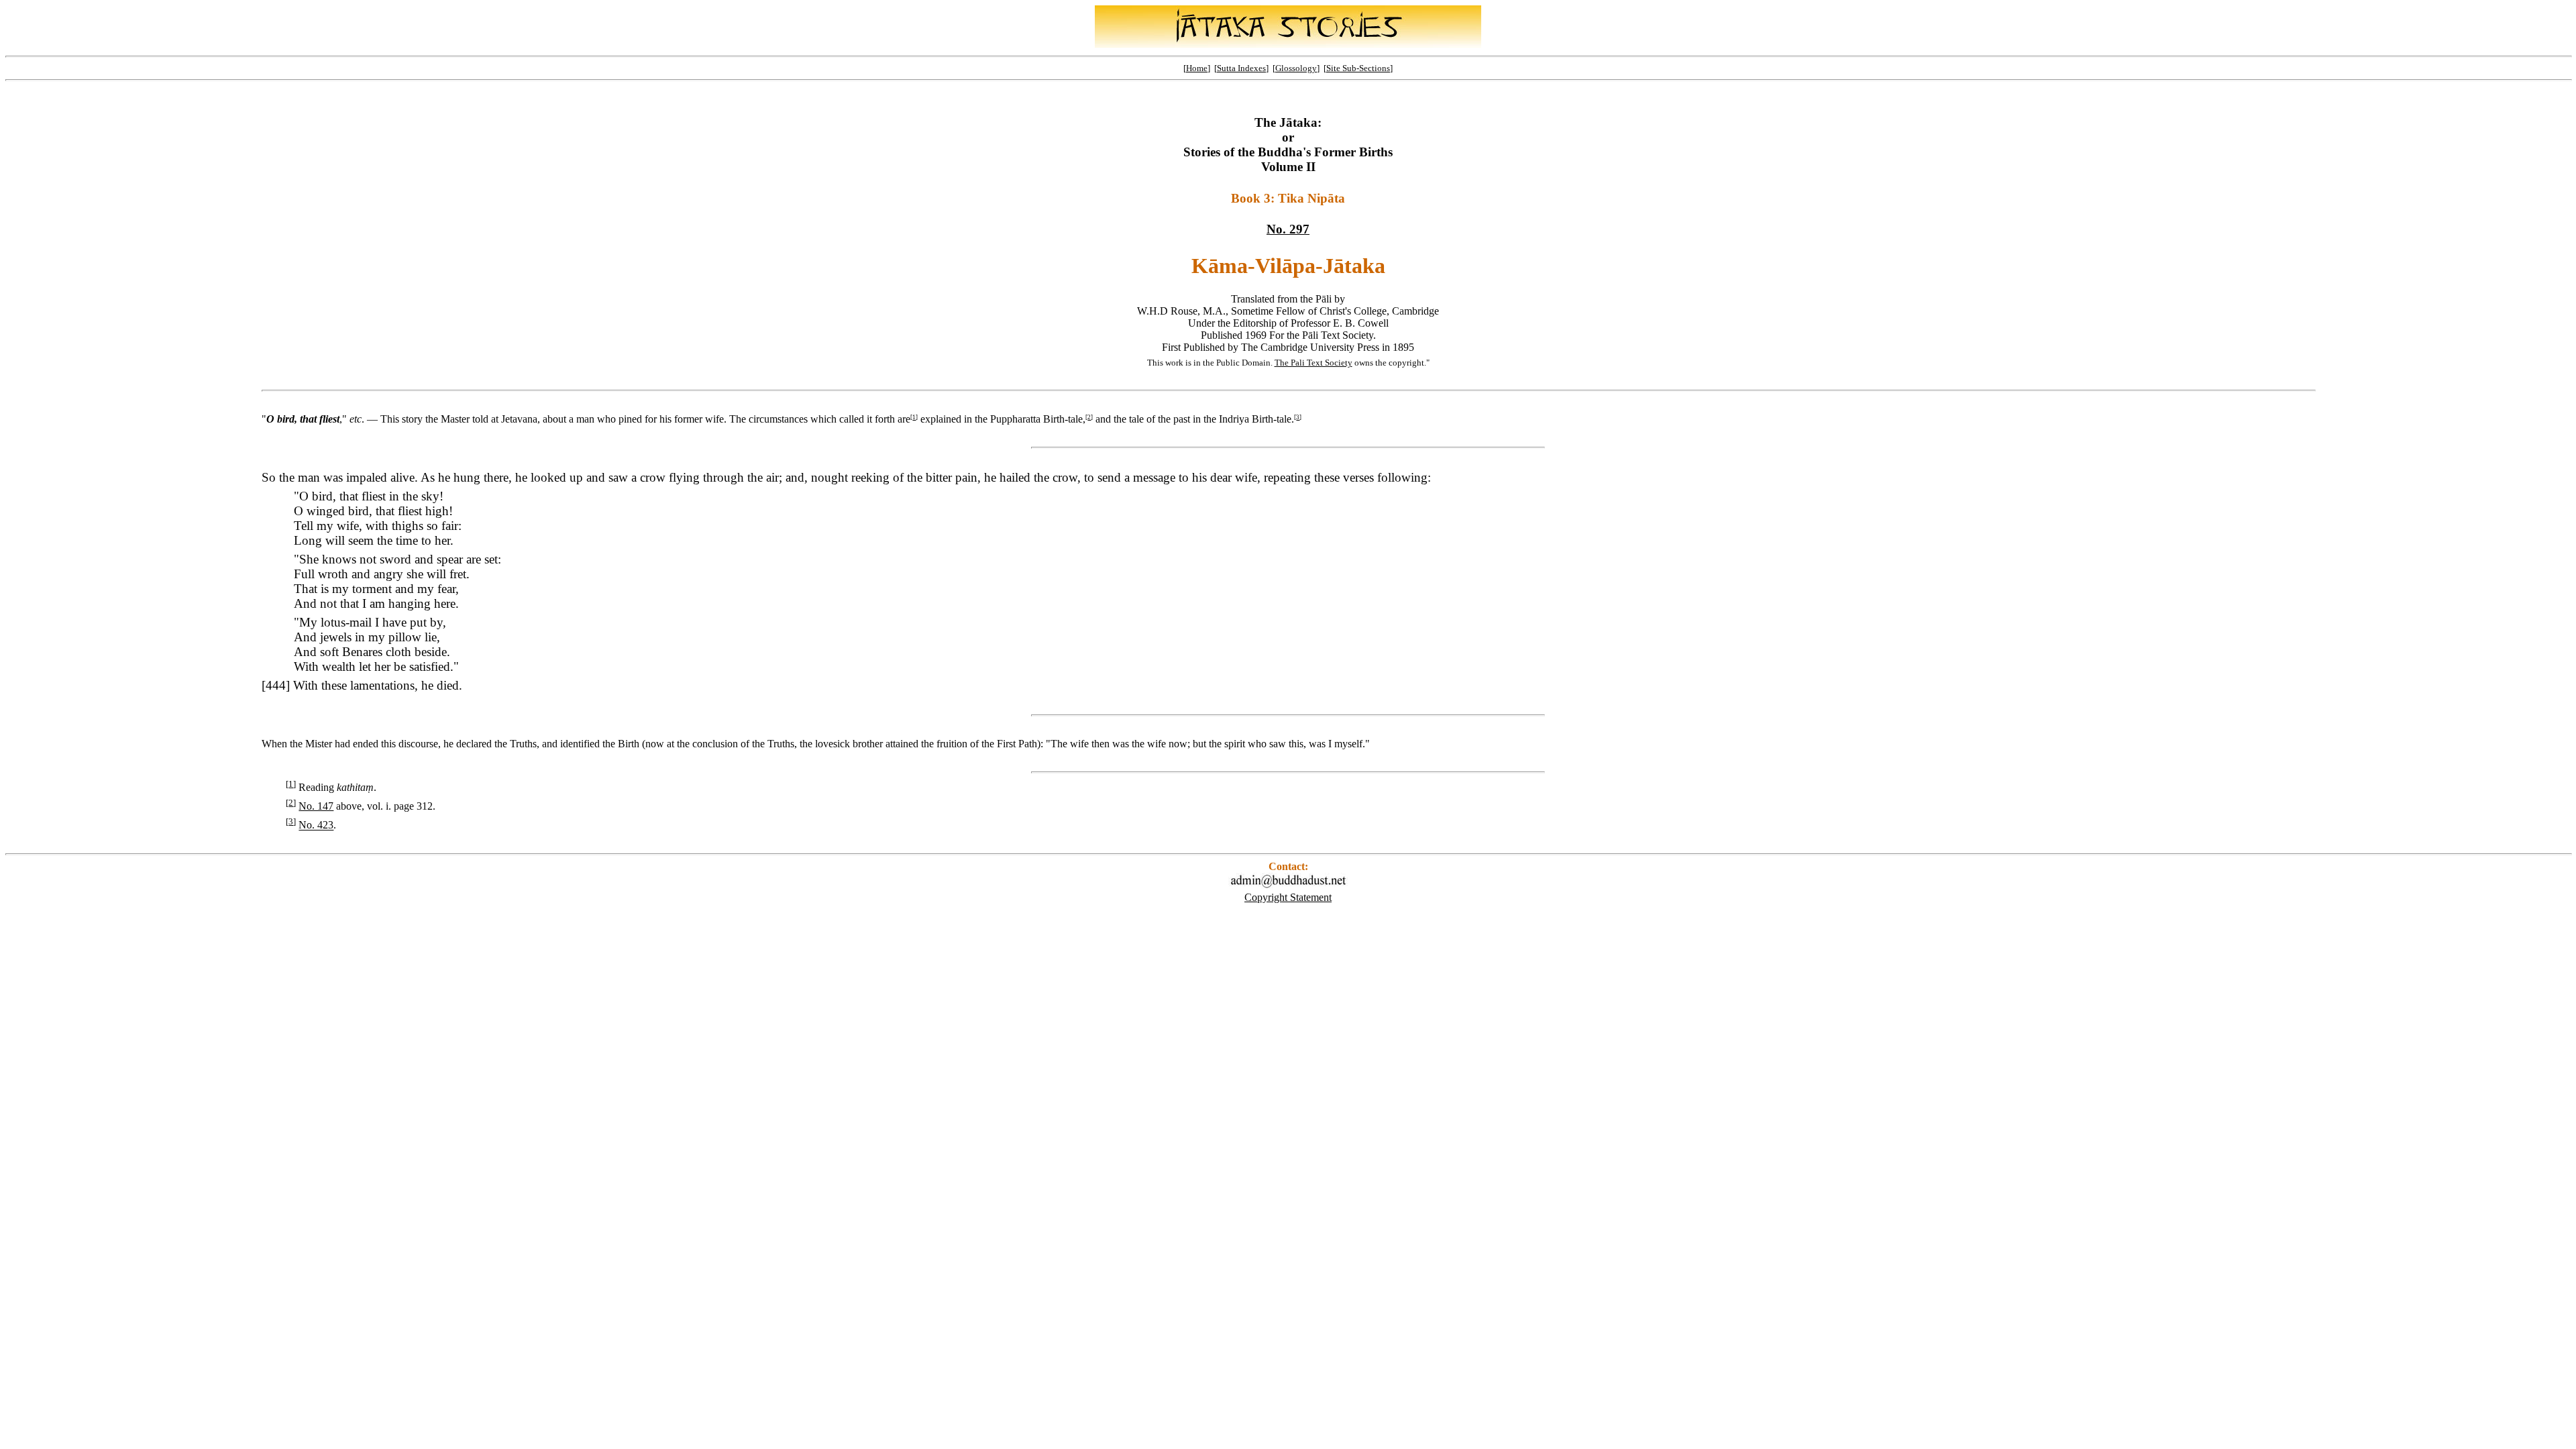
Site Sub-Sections (1358, 68)
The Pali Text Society (1313, 363)
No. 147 (316, 806)
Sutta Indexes (1241, 68)
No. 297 (1288, 229)
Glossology (1296, 68)
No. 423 (316, 825)
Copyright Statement (1288, 897)
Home (1197, 68)
